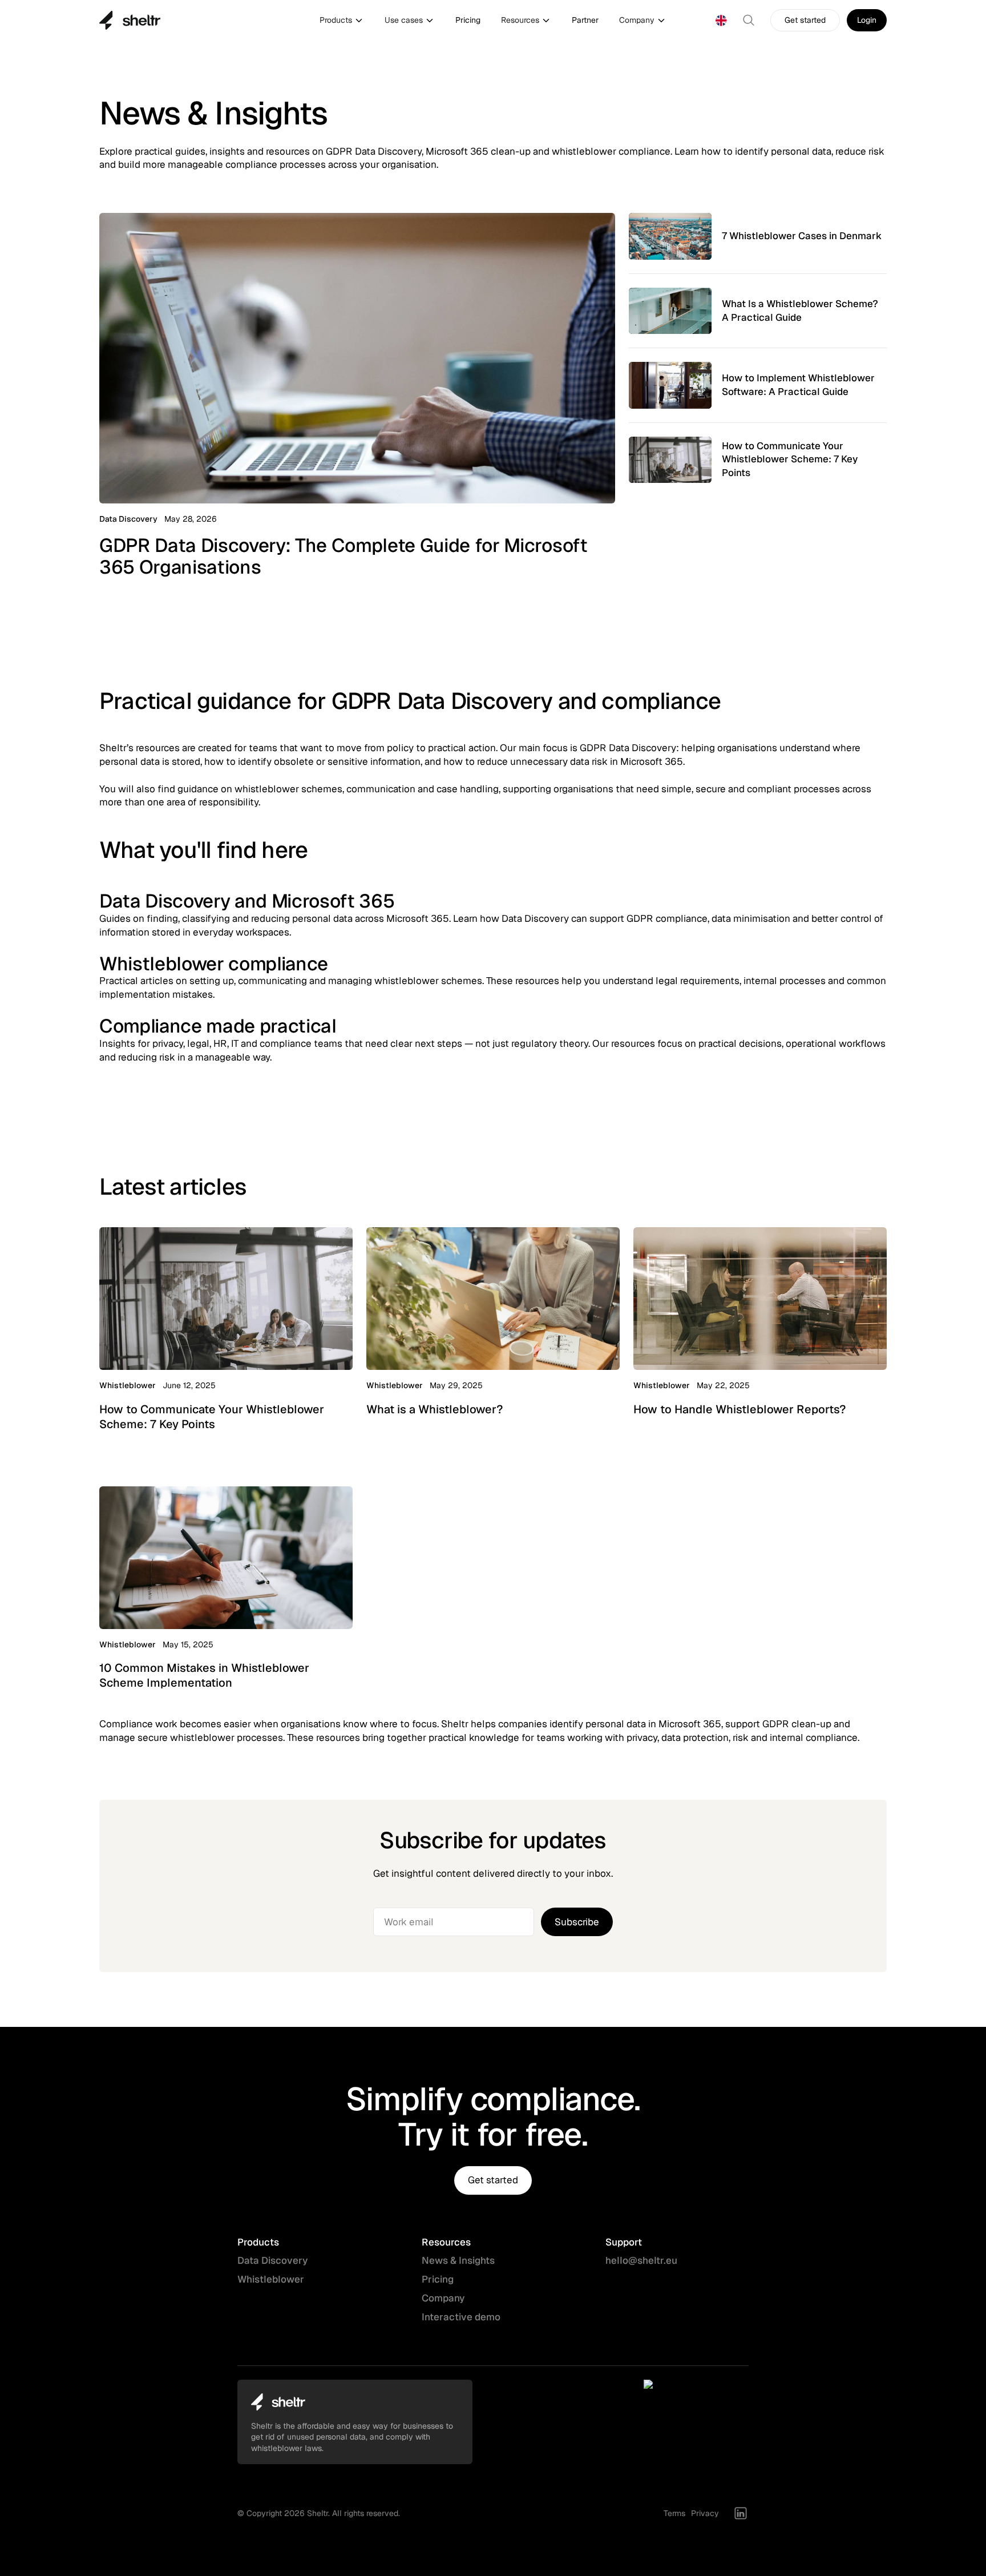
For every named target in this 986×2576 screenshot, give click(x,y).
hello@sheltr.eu (641, 2260)
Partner (585, 20)
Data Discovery (272, 2260)
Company (443, 2298)
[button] (342, 21)
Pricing (468, 20)
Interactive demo (461, 2317)
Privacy (705, 2513)
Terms (674, 2513)
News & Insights (458, 2260)
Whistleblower (271, 2279)
